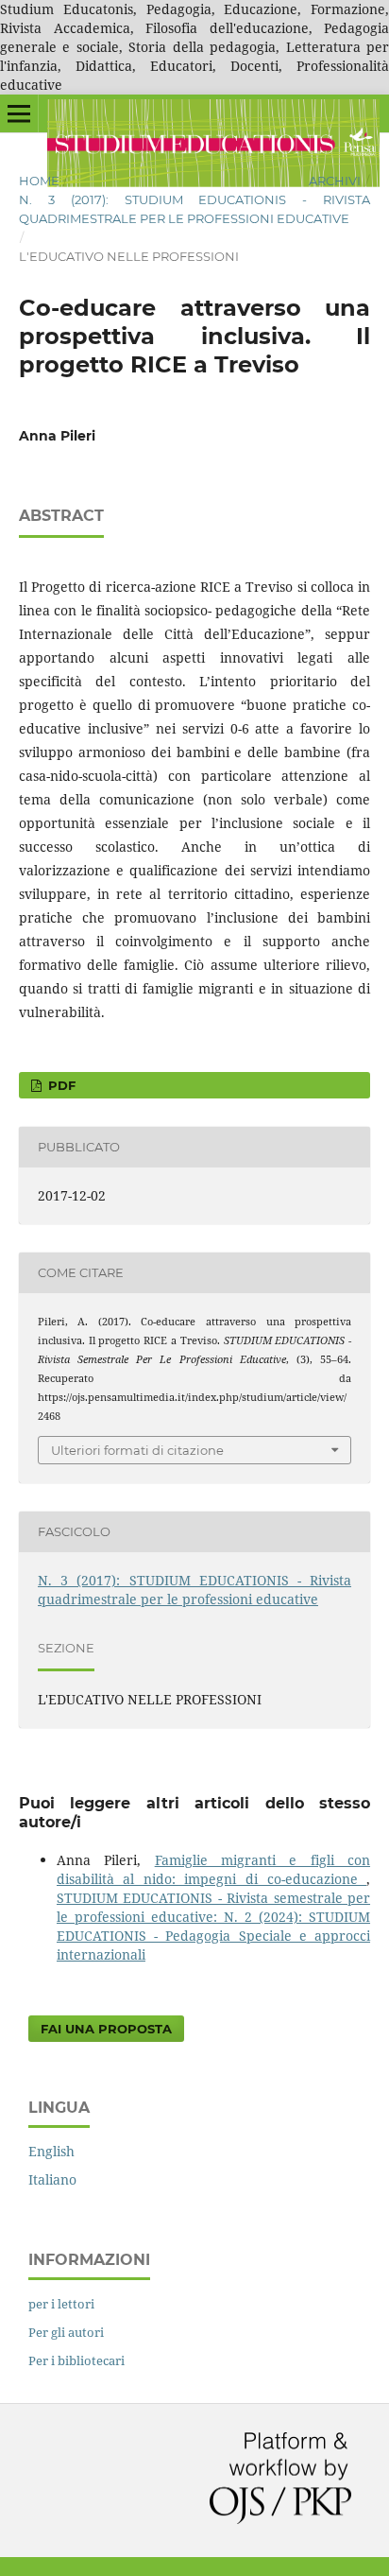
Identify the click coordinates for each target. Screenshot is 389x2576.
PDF (60, 1085)
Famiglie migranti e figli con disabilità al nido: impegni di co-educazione (213, 1869)
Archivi (335, 181)
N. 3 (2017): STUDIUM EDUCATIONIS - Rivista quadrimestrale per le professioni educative (194, 209)
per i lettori (61, 2304)
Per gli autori (66, 2332)
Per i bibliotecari (76, 2360)
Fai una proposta (106, 2029)
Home (39, 181)
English (51, 2151)
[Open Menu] (19, 113)
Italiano (52, 2179)
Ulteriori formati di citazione (137, 1450)
